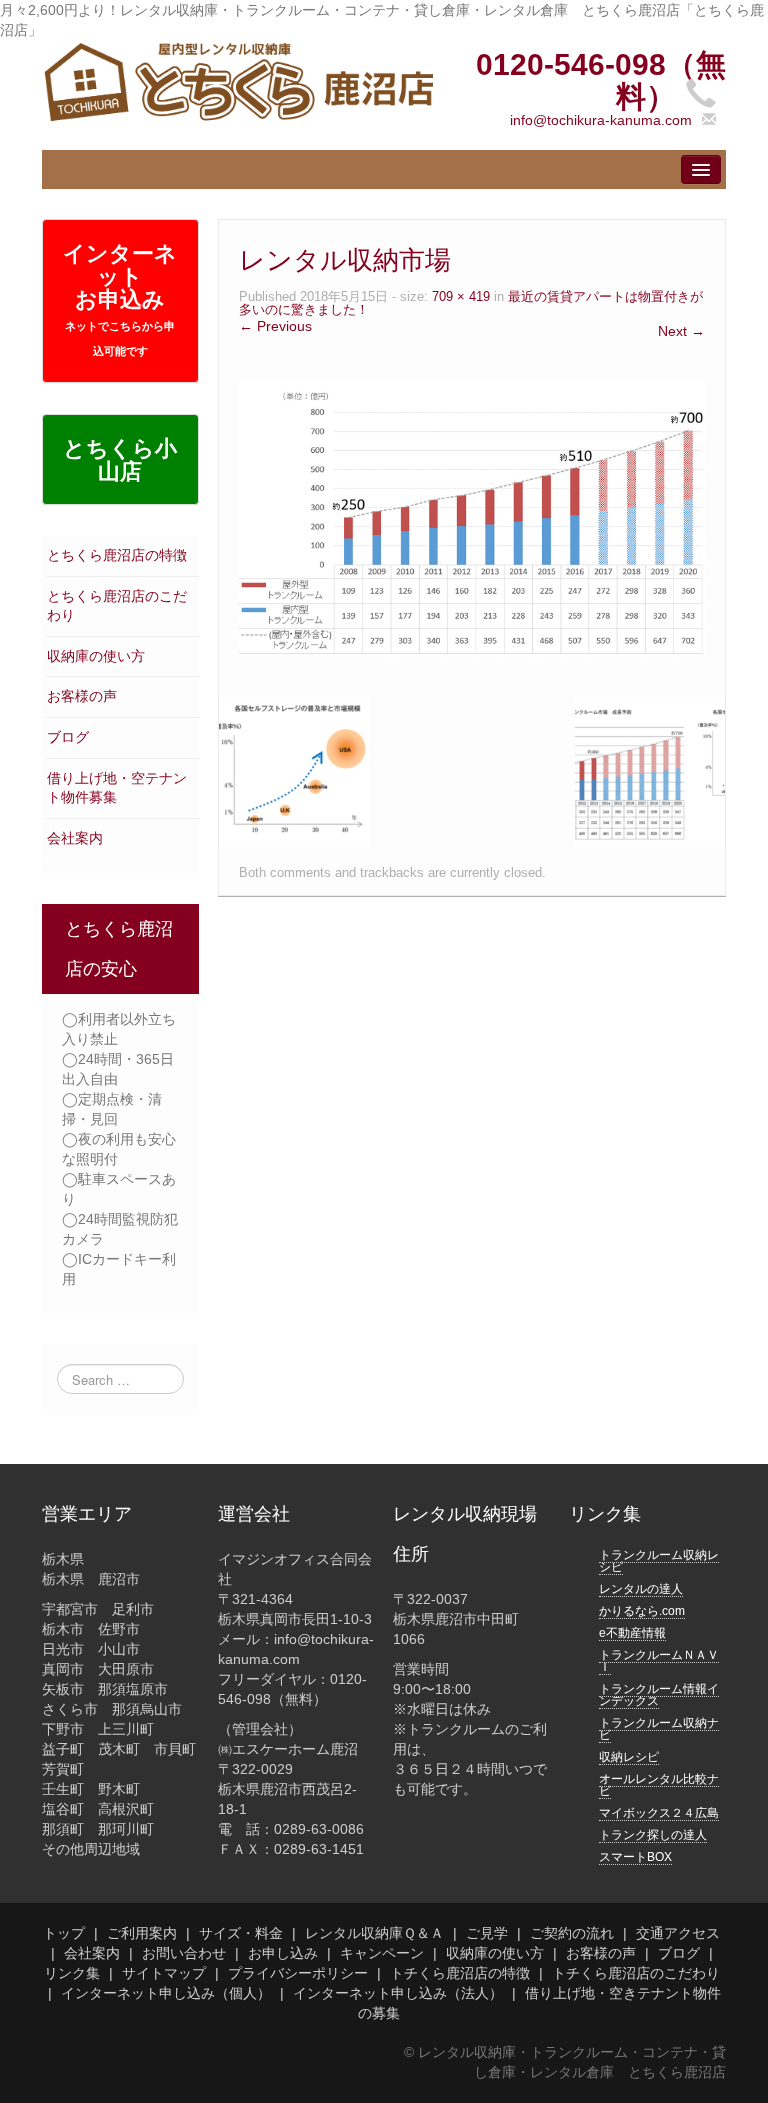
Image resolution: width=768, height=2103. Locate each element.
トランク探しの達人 (653, 1835)
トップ (64, 1933)
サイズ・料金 (241, 1933)
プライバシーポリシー (298, 1973)
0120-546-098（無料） (601, 80)
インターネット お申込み (120, 299)
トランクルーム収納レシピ (659, 1561)
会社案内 (75, 838)
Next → (681, 331)
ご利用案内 (142, 1933)
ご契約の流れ (572, 1933)
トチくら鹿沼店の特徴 (460, 1973)
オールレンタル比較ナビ (659, 1785)
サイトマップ (164, 1973)
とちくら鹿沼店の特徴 (117, 555)
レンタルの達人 (641, 1589)
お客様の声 (82, 696)
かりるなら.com (642, 1611)
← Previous (275, 326)
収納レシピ (629, 1757)
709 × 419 (461, 297)
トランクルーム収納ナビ (659, 1729)
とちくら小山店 (120, 460)
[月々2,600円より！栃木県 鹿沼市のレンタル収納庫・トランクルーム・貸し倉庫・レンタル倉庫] (237, 81)
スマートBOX (635, 1857)
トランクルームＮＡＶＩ (659, 1661)
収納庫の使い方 (96, 656)
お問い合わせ (184, 1953)
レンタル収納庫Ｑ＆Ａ (374, 1933)
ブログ (68, 737)
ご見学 (487, 1933)
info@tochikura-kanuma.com (601, 120)
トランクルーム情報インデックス (659, 1695)
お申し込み (283, 1953)
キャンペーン (382, 1953)
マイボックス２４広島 (659, 1813)
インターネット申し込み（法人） (398, 1993)
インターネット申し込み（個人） (166, 1993)
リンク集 (72, 1973)
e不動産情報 (632, 1633)
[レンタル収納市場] (472, 518)
